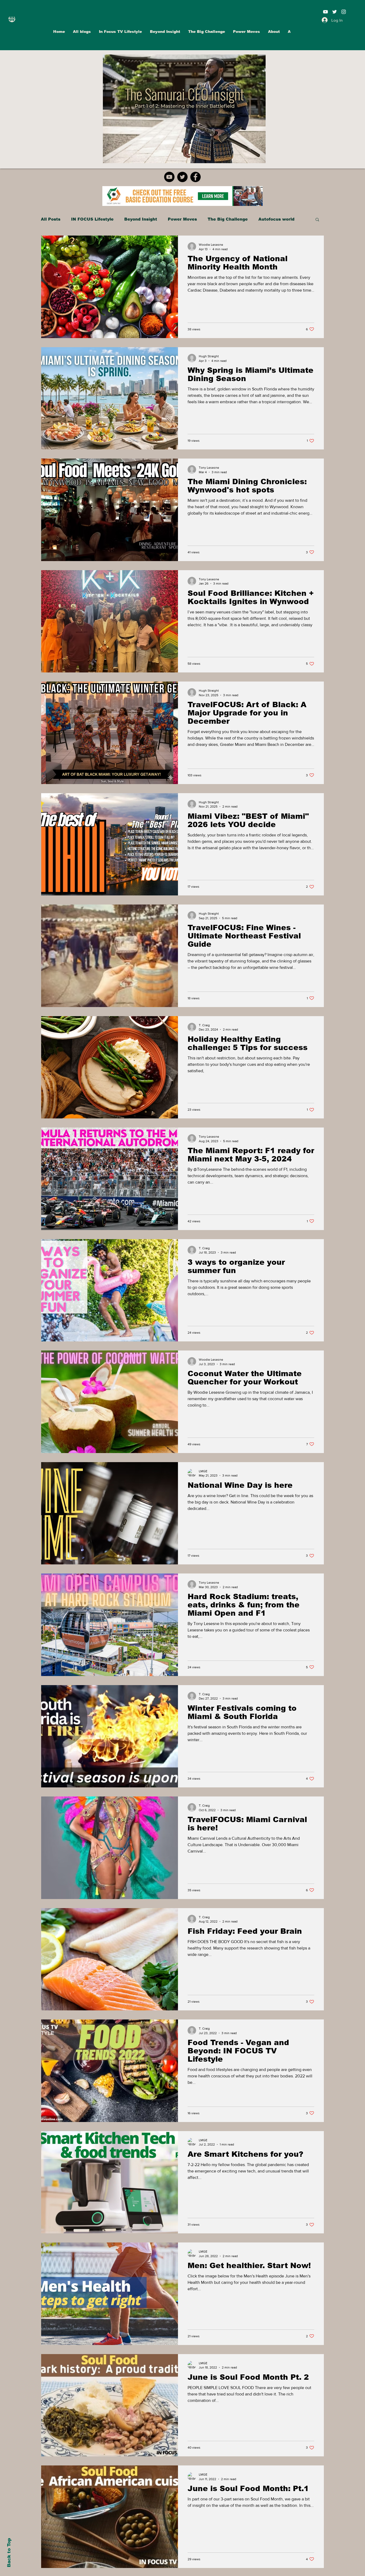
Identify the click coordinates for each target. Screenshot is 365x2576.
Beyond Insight (141, 219)
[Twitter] (182, 177)
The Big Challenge (228, 219)
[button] (317, 220)
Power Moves (182, 219)
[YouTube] (169, 177)
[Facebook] (195, 177)
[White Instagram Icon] (344, 12)
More (264, 219)
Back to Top (9, 2553)
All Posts (51, 219)
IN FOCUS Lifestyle (92, 219)
